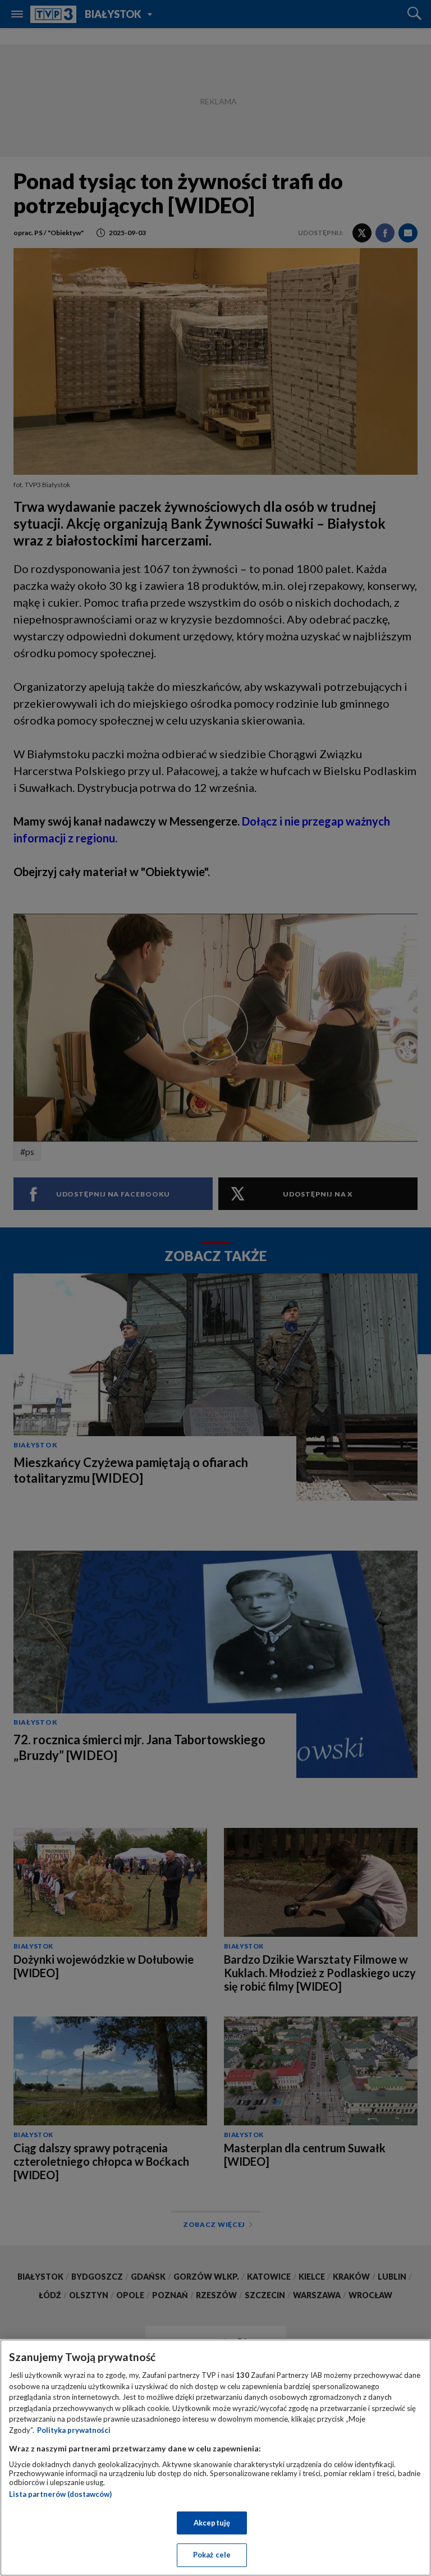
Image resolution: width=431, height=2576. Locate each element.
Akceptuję (212, 2523)
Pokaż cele (212, 2555)
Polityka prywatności (74, 2430)
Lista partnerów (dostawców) (60, 2494)
